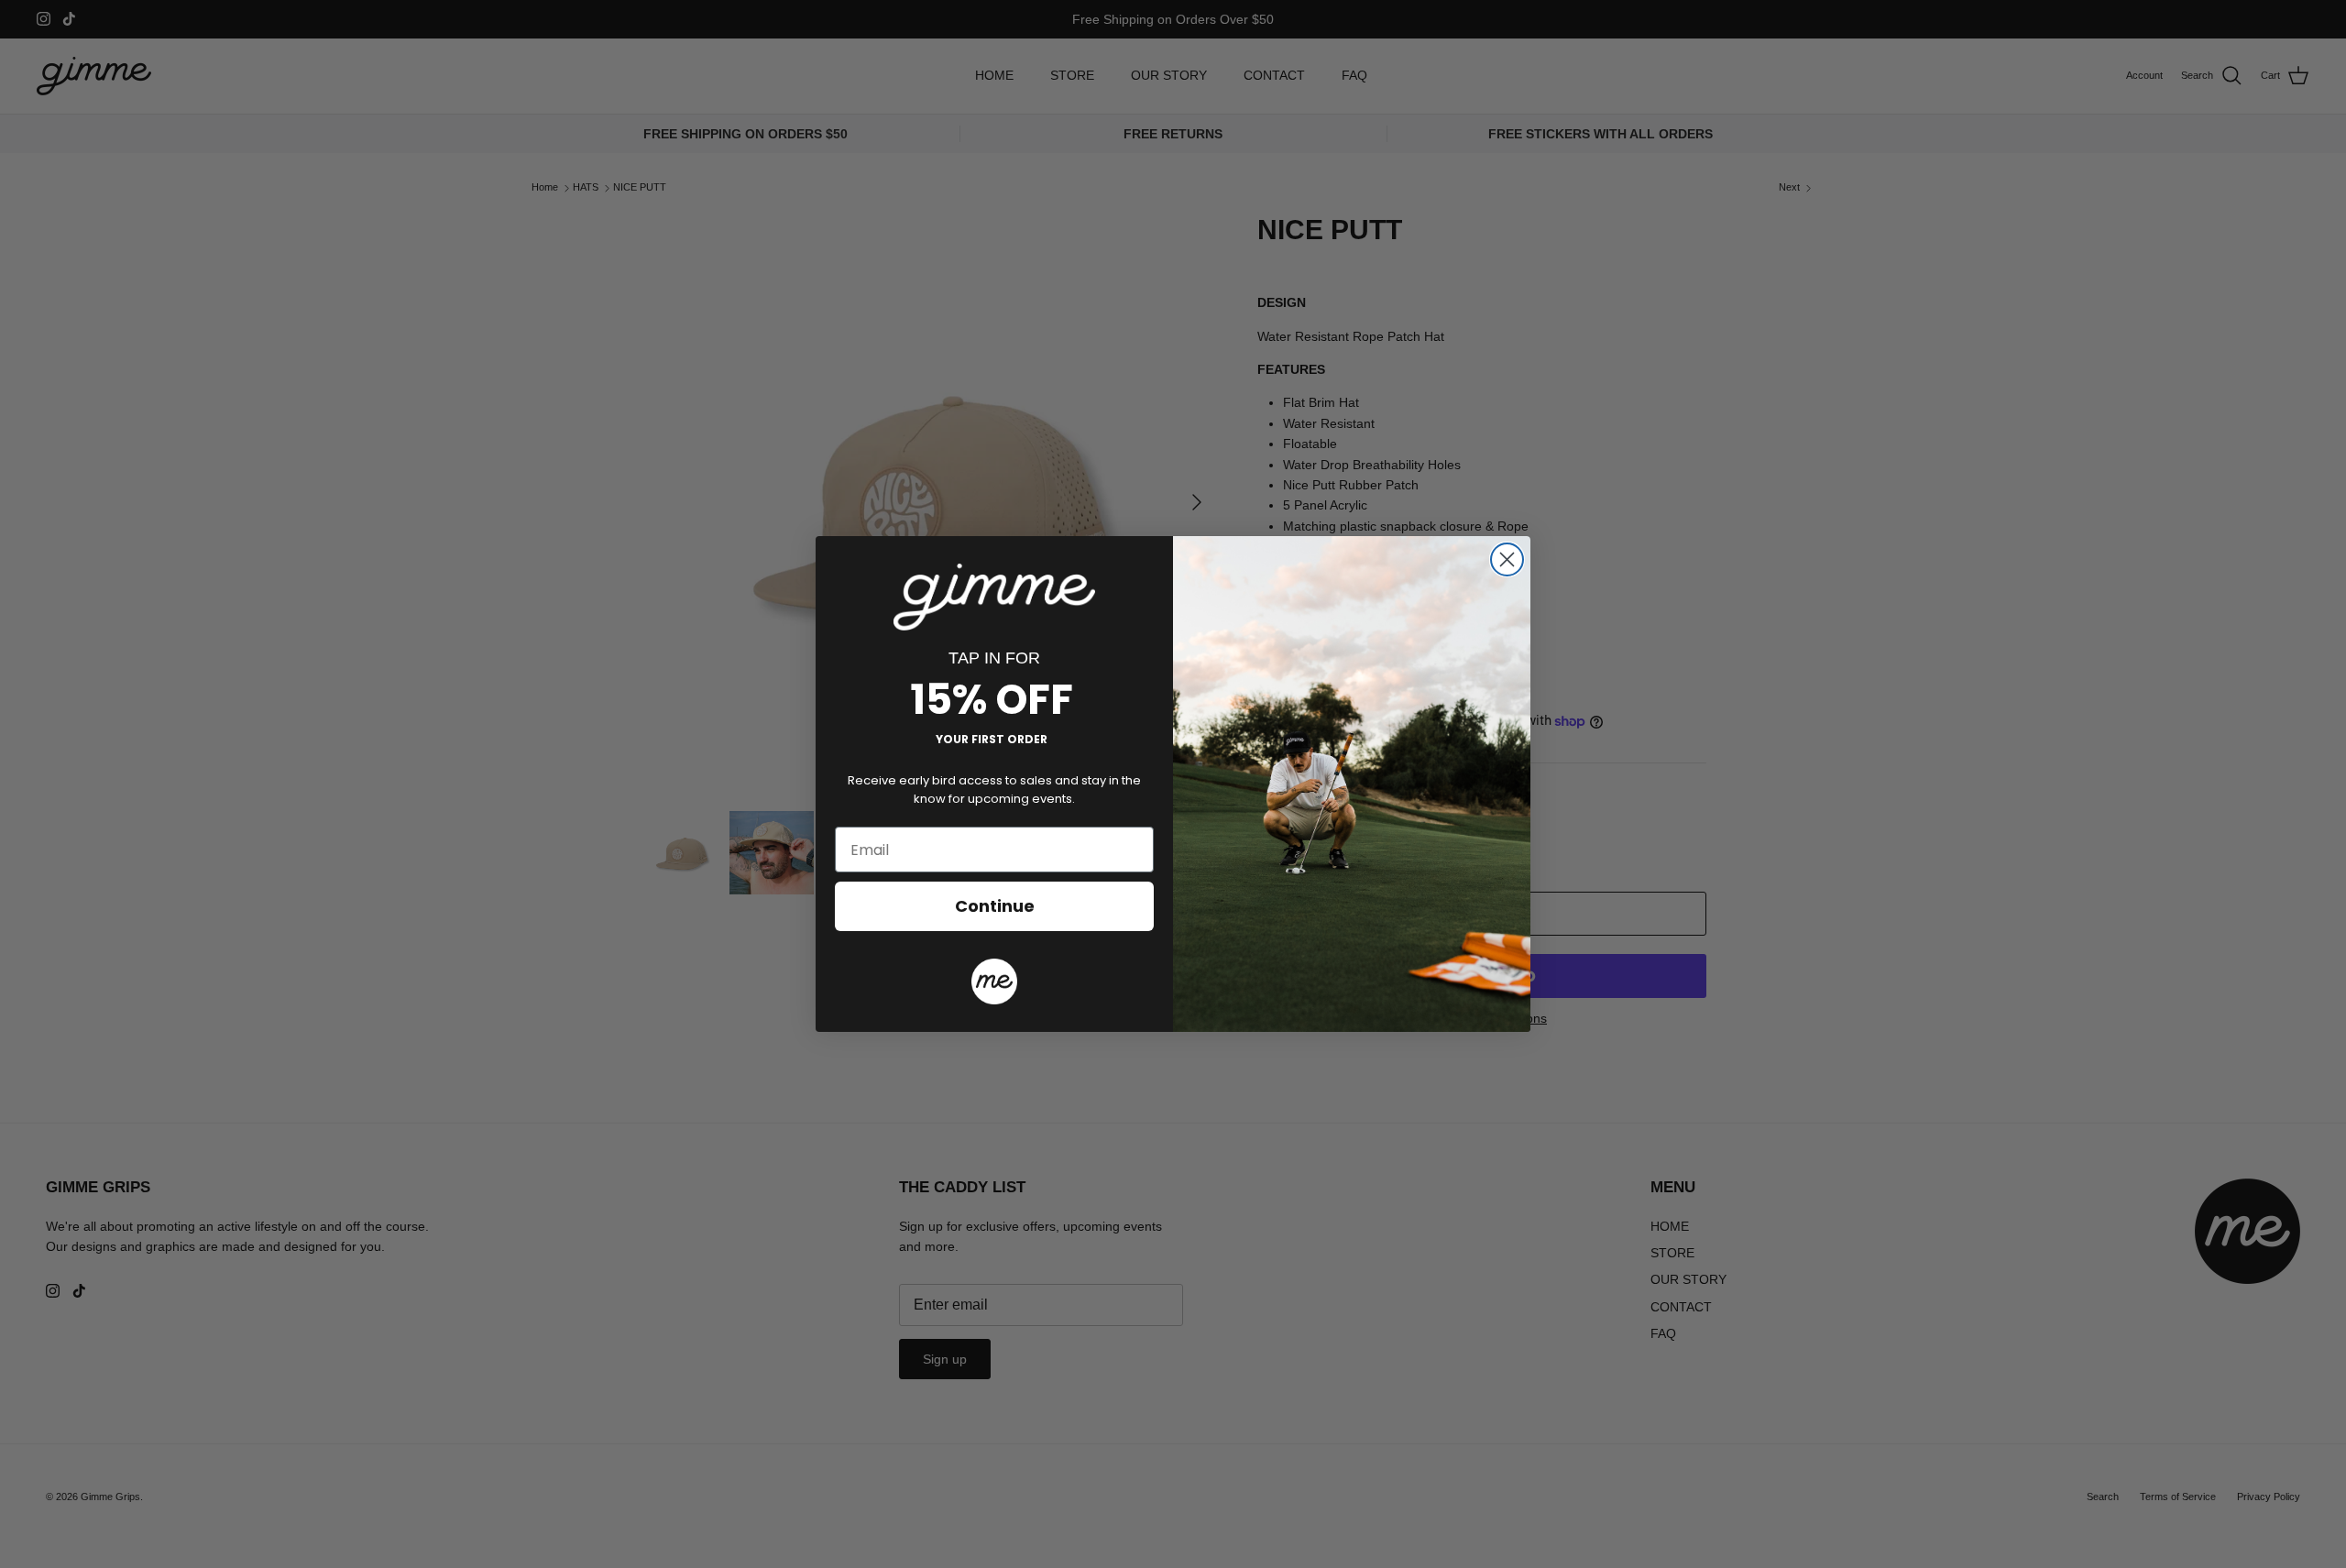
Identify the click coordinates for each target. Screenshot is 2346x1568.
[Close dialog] (1507, 559)
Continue (995, 906)
